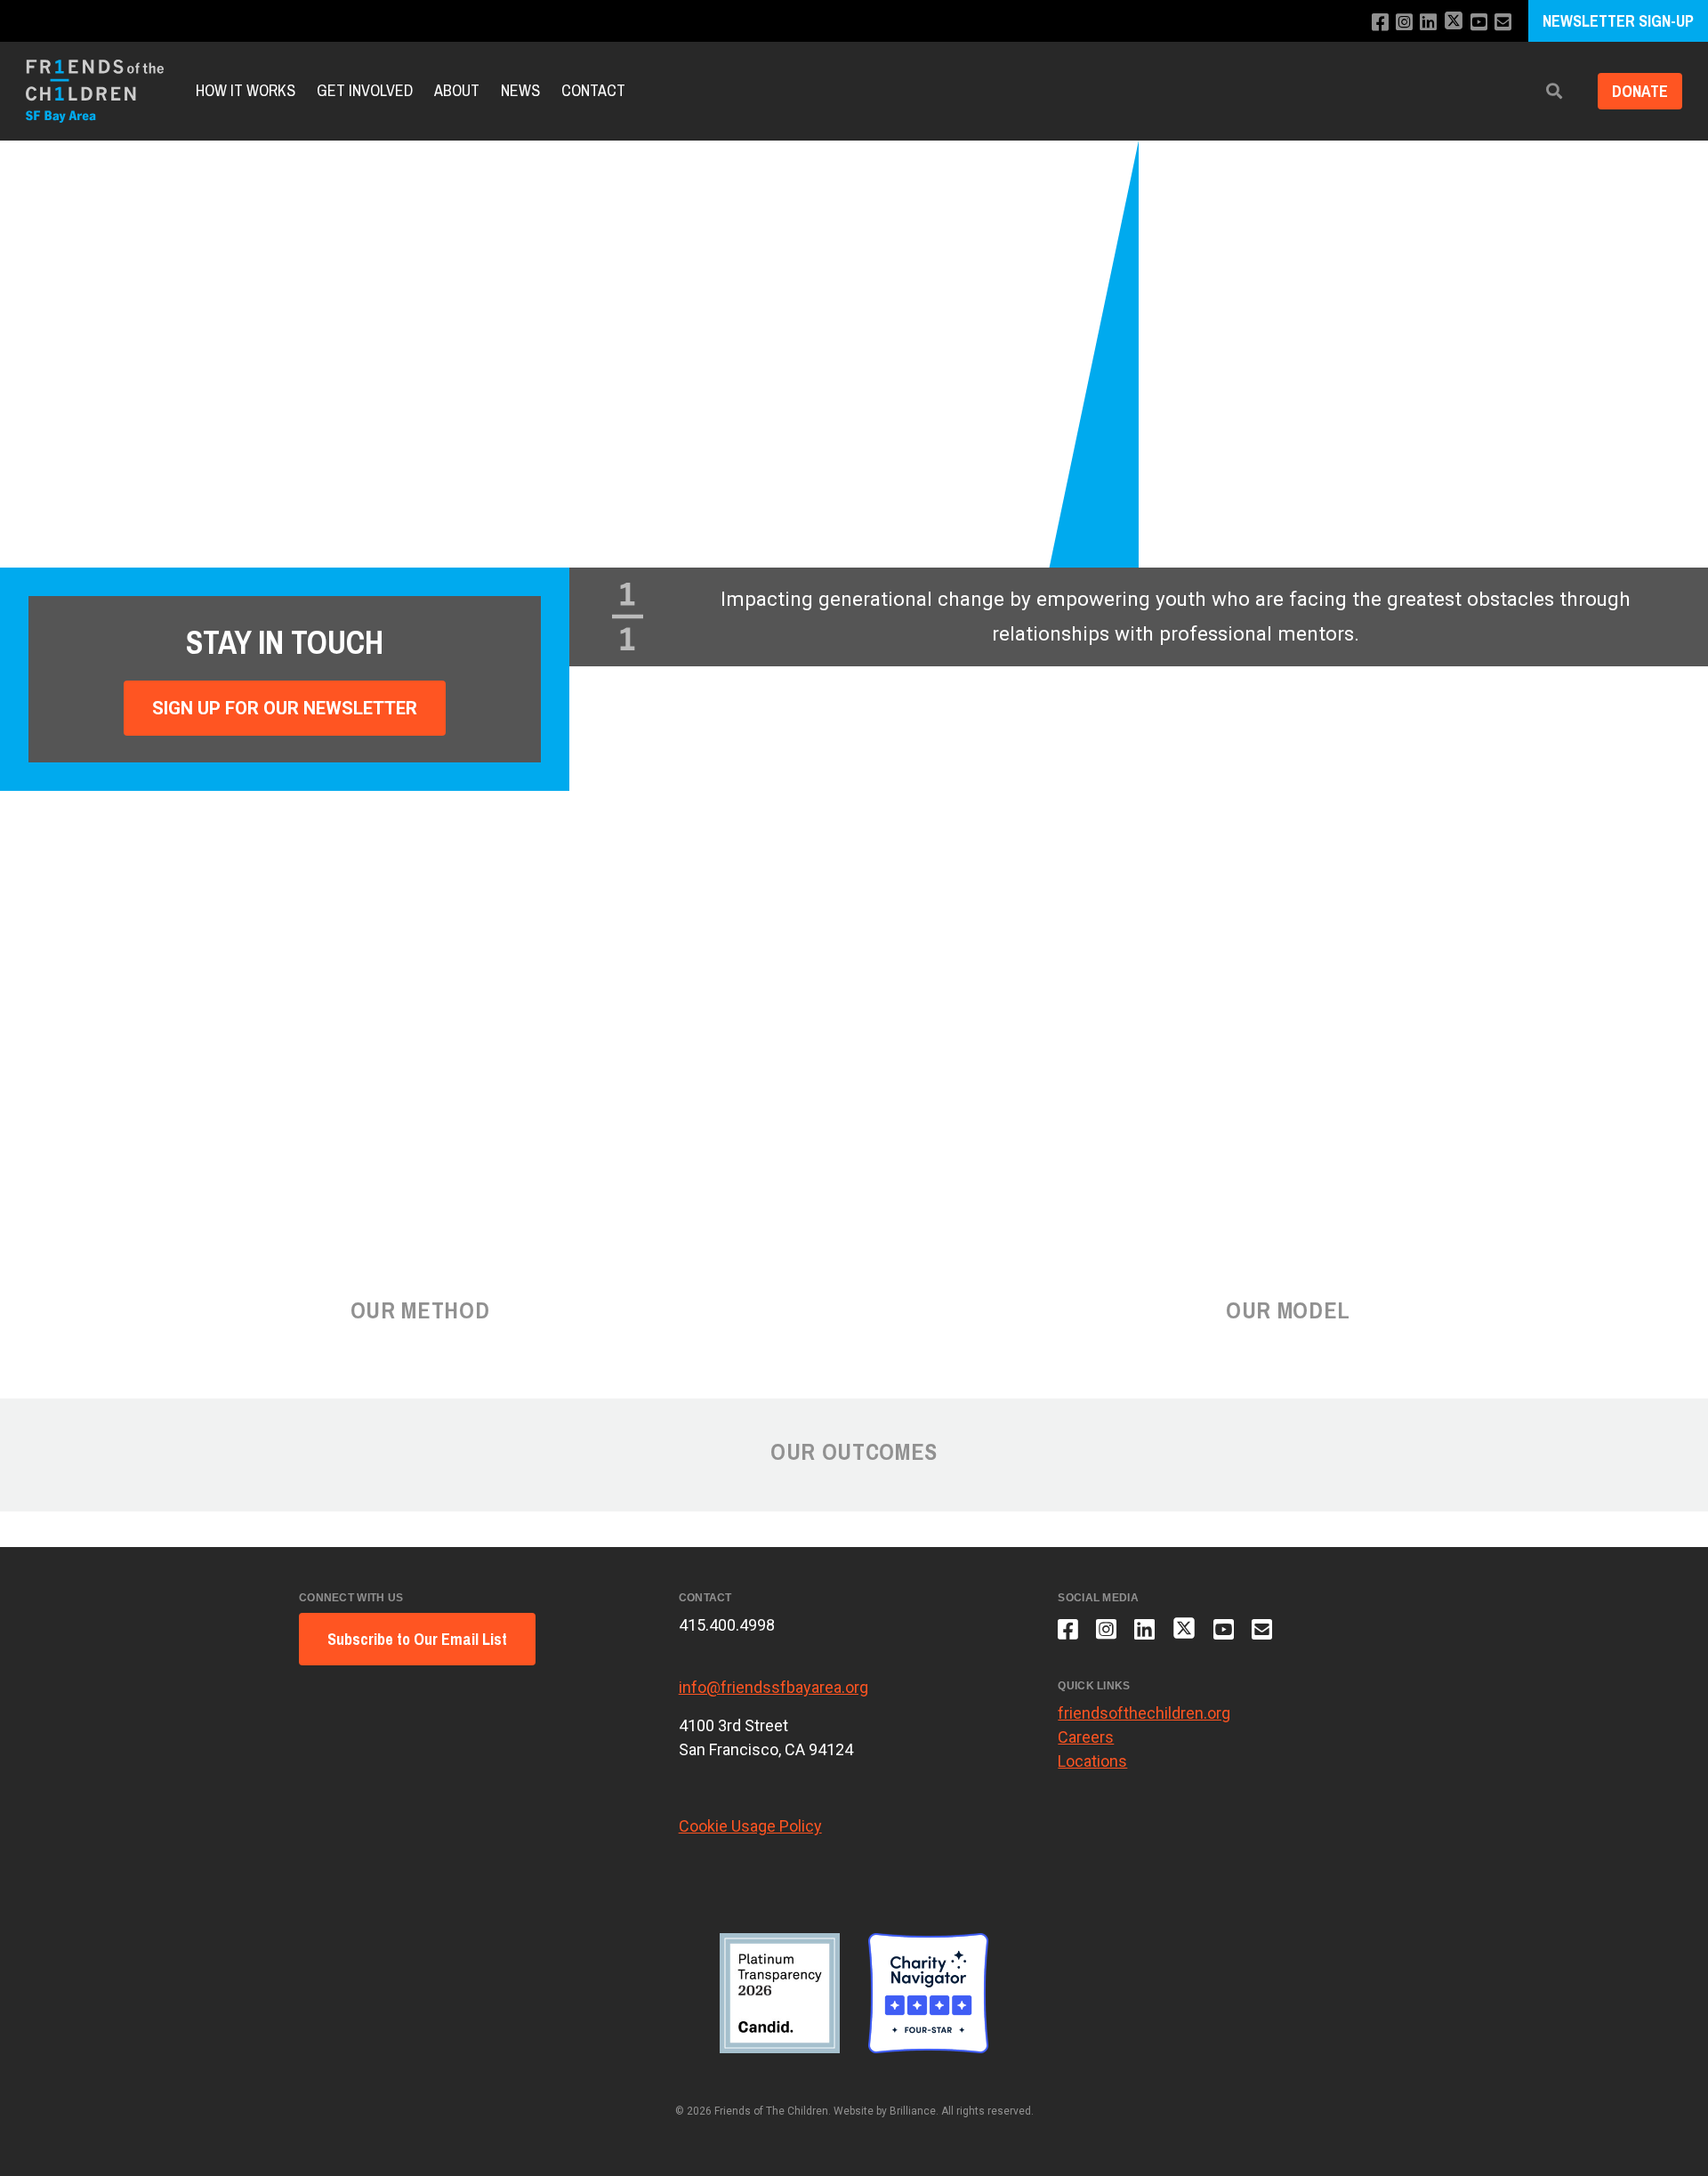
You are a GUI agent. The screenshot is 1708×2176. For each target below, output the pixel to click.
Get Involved (365, 91)
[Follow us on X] (1454, 23)
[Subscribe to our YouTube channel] (1479, 23)
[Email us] (1503, 23)
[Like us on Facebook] (1380, 23)
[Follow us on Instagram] (1404, 23)
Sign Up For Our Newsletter (285, 708)
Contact (593, 91)
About (457, 91)
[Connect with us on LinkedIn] (1428, 23)
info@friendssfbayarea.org (773, 1687)
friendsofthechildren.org (1144, 1713)
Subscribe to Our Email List (417, 1639)
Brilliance (913, 2111)
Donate (1640, 91)
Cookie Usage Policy (750, 1826)
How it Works (246, 91)
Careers (1086, 1737)
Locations (1092, 1761)
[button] (1554, 91)
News (520, 91)
